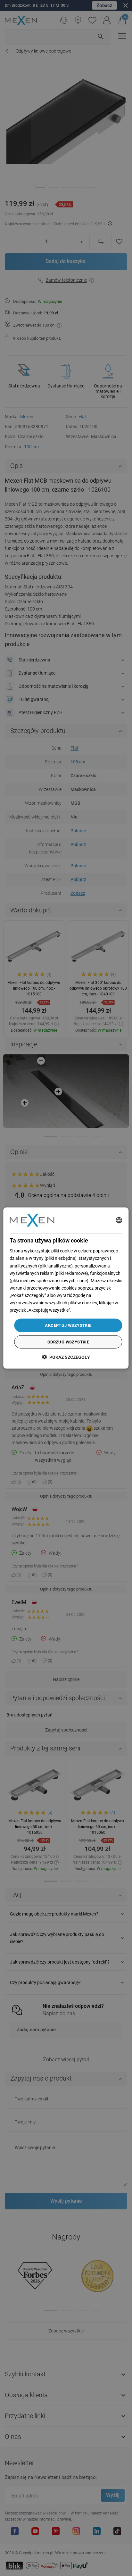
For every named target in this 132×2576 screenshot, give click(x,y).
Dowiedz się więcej (91, 1310)
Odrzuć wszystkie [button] (68, 1342)
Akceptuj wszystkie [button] (68, 1325)
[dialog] (66, 1288)
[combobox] (119, 1220)
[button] (66, 1357)
